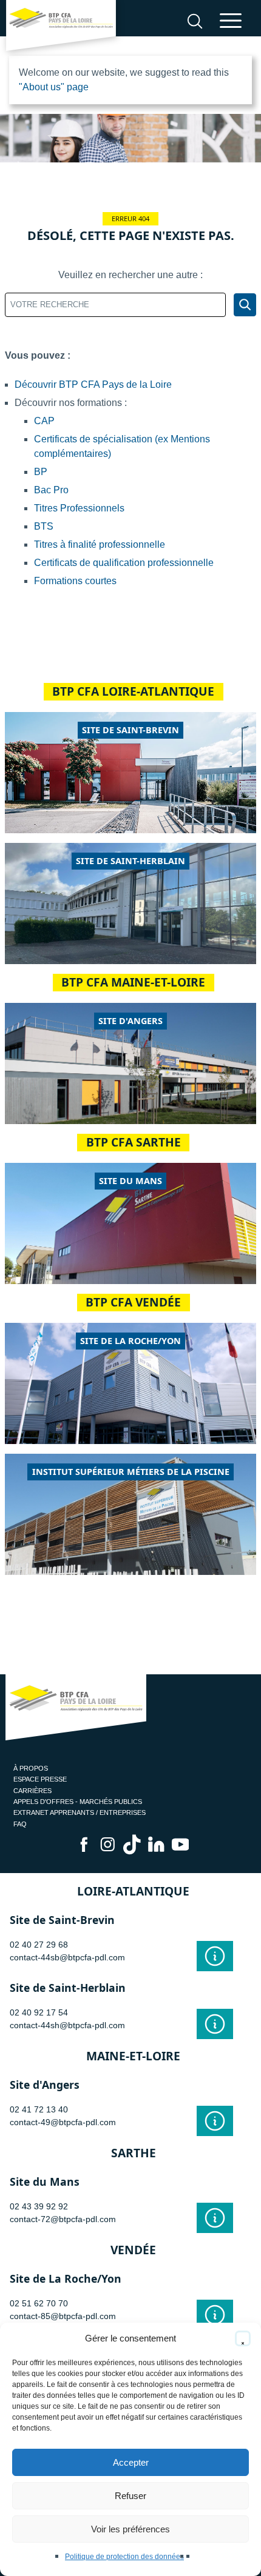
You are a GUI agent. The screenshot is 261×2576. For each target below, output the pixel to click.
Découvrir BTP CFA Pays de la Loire (93, 384)
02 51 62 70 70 (39, 2303)
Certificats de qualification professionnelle (124, 563)
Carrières (32, 1791)
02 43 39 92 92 (39, 2206)
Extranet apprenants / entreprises (80, 1812)
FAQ (20, 1824)
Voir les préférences (130, 2529)
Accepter (131, 2462)
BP (41, 472)
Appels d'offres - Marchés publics (78, 1802)
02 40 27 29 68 (39, 1945)
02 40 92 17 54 (39, 2012)
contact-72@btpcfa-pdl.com (63, 2219)
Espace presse (40, 1779)
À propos (31, 1768)
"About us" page (54, 87)
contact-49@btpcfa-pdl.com (63, 2122)
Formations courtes (75, 581)
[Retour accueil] (61, 28)
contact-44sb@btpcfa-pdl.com (67, 1957)
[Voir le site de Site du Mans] (215, 2218)
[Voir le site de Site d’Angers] (215, 2121)
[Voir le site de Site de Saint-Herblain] (215, 2024)
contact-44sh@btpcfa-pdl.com (67, 2025)
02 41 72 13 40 (39, 2109)
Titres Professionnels (79, 508)
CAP (44, 421)
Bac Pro (51, 490)
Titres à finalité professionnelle (100, 544)
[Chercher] (245, 305)
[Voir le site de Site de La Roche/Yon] (215, 2315)
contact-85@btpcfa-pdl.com (63, 2316)
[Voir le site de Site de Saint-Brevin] (215, 1956)
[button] (243, 2338)
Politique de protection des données (124, 2557)
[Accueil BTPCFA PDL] (76, 1709)
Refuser (130, 2496)
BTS (44, 526)
